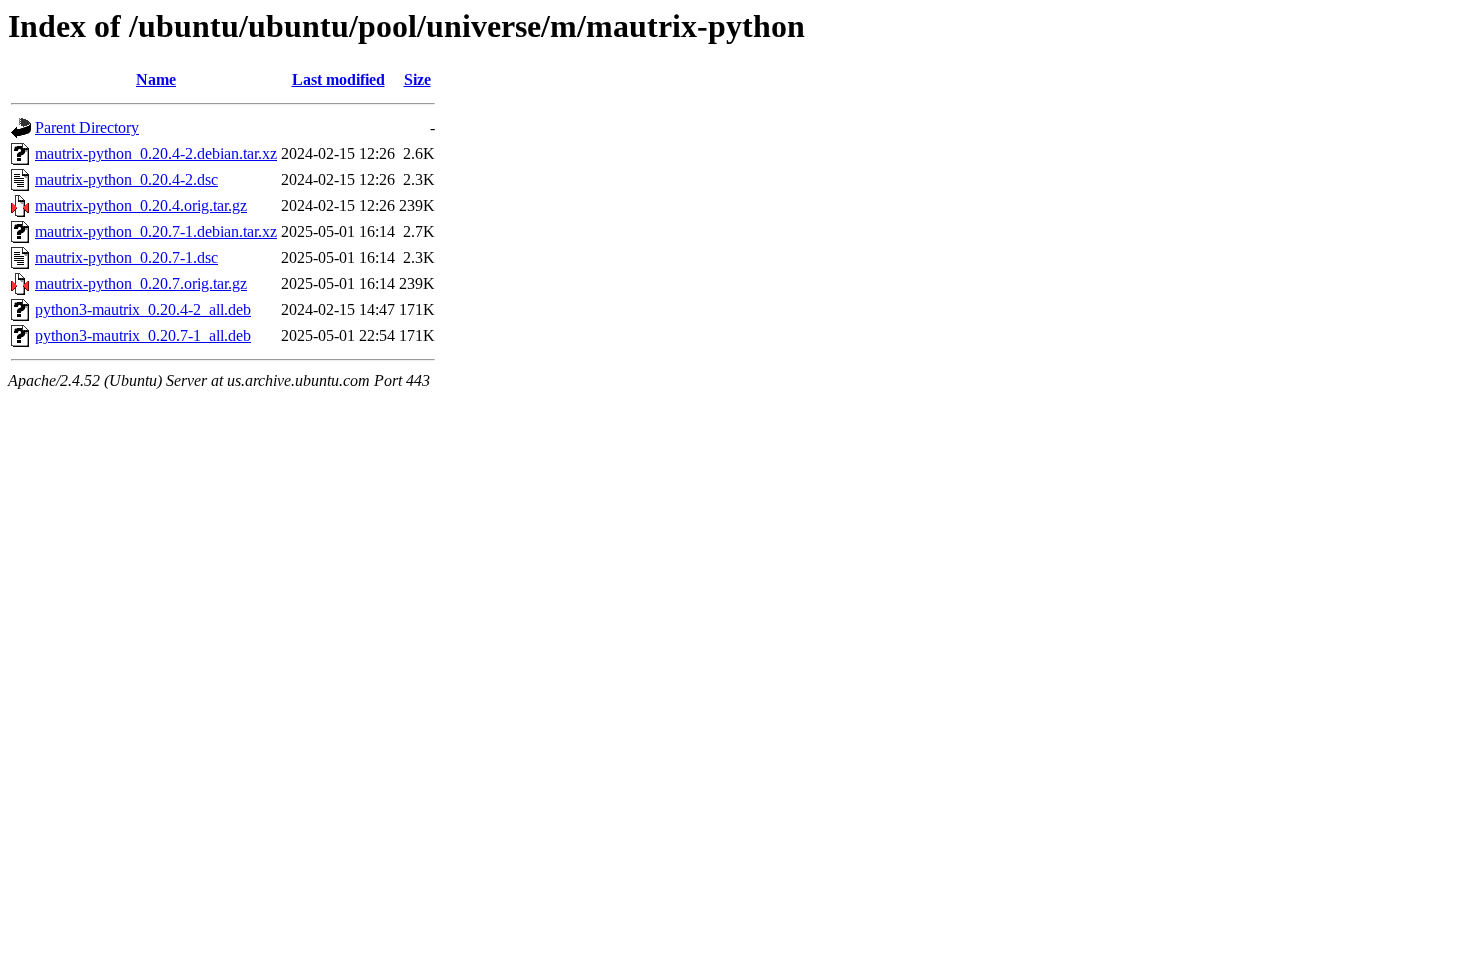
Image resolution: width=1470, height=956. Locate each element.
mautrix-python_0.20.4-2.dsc (126, 179)
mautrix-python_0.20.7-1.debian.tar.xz (156, 231)
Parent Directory (87, 127)
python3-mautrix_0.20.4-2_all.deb (143, 309)
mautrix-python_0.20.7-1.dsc (126, 257)
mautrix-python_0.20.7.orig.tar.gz (141, 283)
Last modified (338, 79)
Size (417, 79)
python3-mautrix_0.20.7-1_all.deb (143, 335)
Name (156, 79)
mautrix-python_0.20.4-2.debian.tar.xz (156, 153)
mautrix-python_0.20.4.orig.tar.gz (141, 205)
